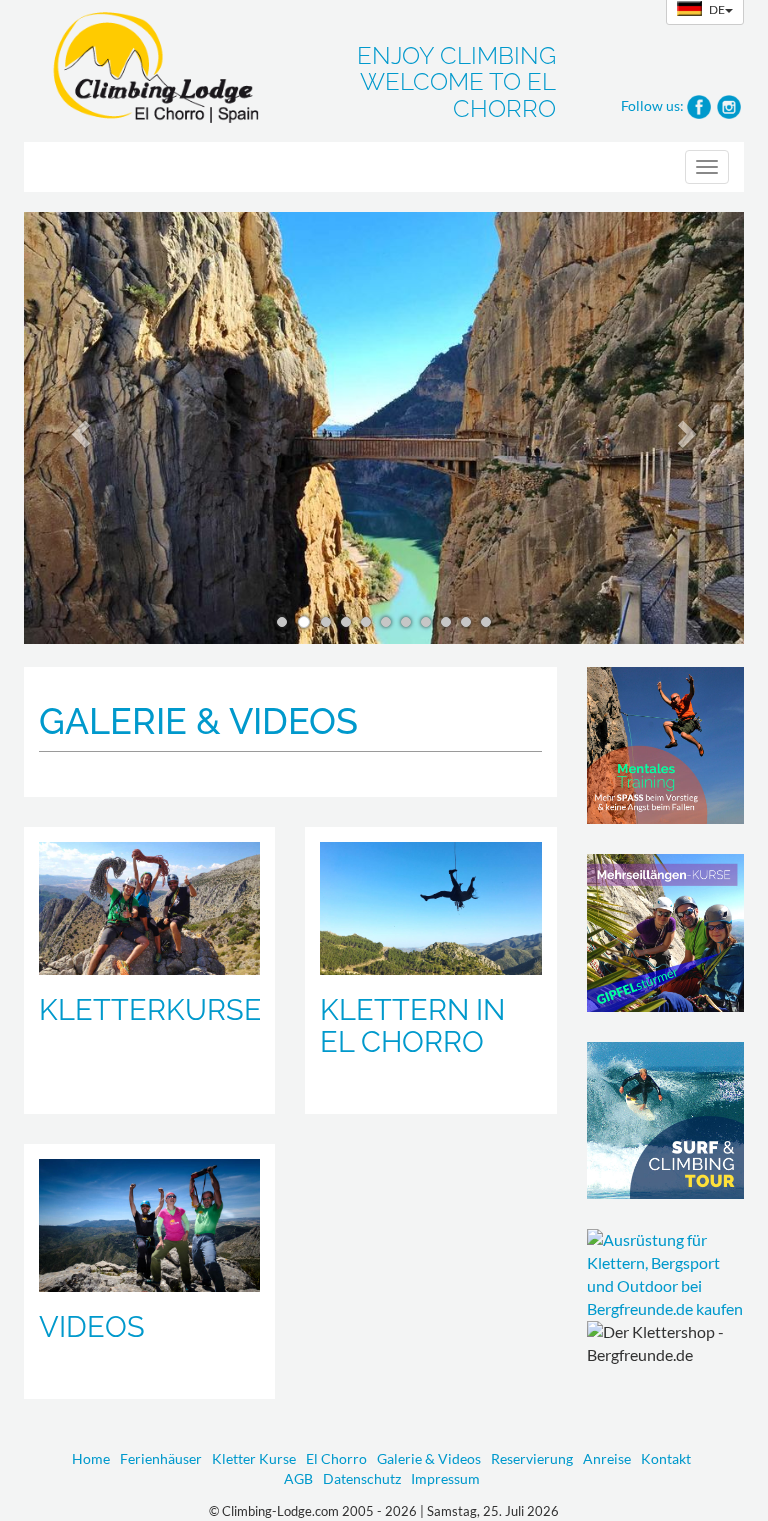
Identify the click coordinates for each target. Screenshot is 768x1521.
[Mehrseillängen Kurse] (666, 933)
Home (91, 1458)
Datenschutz (362, 1478)
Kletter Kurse (254, 1458)
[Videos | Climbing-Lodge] (149, 1225)
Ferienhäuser (161, 1458)
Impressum (445, 1478)
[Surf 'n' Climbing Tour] (666, 1121)
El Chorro (336, 1458)
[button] (78, 428)
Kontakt (666, 1458)
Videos (92, 1327)
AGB (298, 1478)
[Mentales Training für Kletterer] (666, 746)
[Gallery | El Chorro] (430, 908)
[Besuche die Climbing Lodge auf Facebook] (699, 104)
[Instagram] (729, 104)
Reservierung (532, 1458)
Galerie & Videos (429, 1458)
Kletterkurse (150, 1010)
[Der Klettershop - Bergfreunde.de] (666, 1274)
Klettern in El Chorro (412, 1026)
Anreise (607, 1458)
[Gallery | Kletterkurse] (149, 908)
